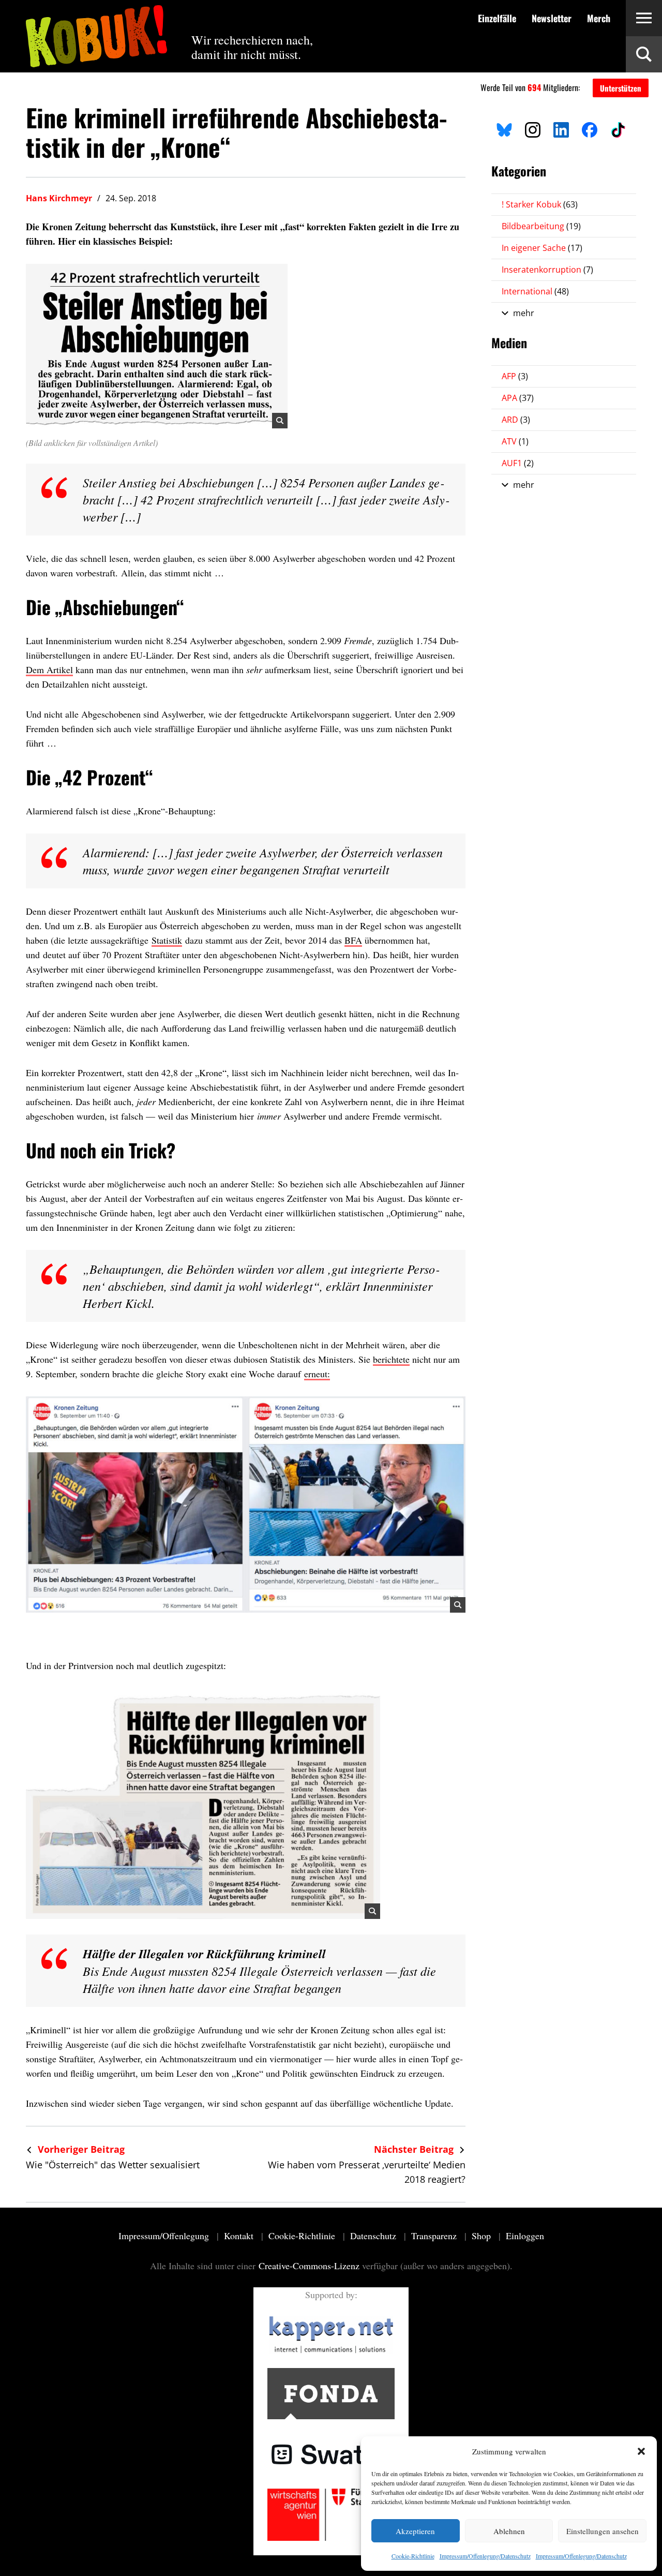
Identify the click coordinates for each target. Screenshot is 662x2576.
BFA (353, 940)
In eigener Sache (542, 248)
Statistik (167, 940)
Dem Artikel (49, 669)
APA (518, 398)
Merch (599, 18)
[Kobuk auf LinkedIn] (561, 128)
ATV (515, 441)
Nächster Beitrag (415, 2149)
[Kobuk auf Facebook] (590, 128)
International (535, 291)
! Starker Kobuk (540, 204)
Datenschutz (374, 2236)
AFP (515, 376)
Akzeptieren (415, 2531)
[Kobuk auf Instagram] (533, 128)
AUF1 (518, 463)
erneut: (317, 1374)
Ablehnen (509, 2531)
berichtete (391, 1359)
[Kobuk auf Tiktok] (618, 128)
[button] (641, 2451)
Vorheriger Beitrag (80, 2149)
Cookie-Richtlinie (413, 2556)
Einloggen (525, 2236)
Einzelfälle (497, 18)
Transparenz (435, 2236)
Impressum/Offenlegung (165, 2236)
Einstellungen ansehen (603, 2531)
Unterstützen (621, 88)
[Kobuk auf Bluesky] (504, 128)
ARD (516, 420)
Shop (483, 2236)
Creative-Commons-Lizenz (309, 2266)
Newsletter (552, 18)
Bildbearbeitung (541, 226)
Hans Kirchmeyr (59, 198)
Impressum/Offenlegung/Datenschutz (485, 2556)
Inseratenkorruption (547, 270)
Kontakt (240, 2236)
